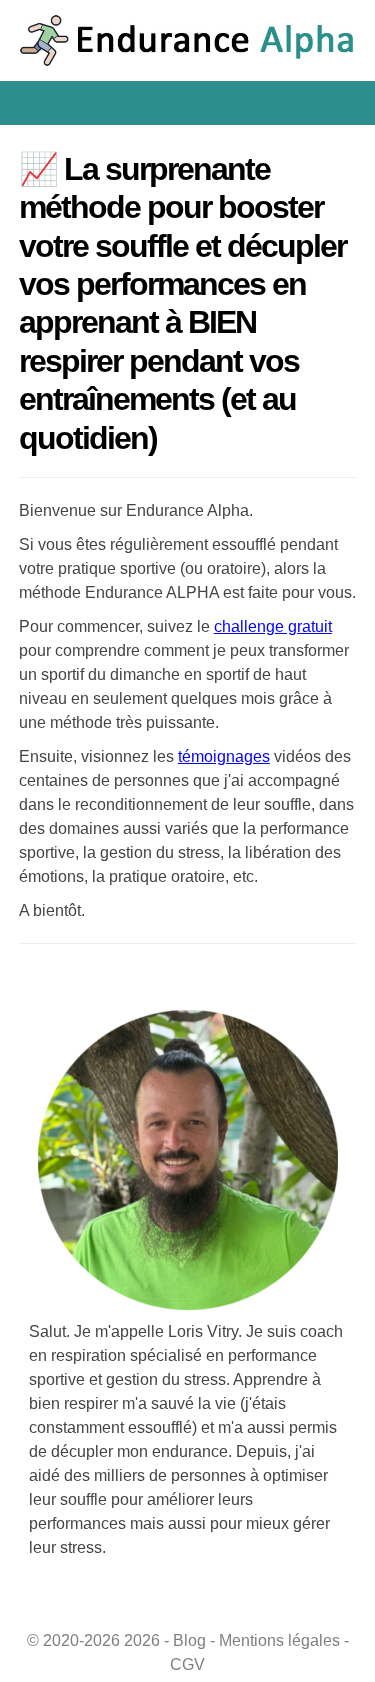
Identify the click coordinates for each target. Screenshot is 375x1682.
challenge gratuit (273, 626)
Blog (189, 1640)
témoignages (224, 756)
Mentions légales (279, 1640)
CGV (187, 1664)
